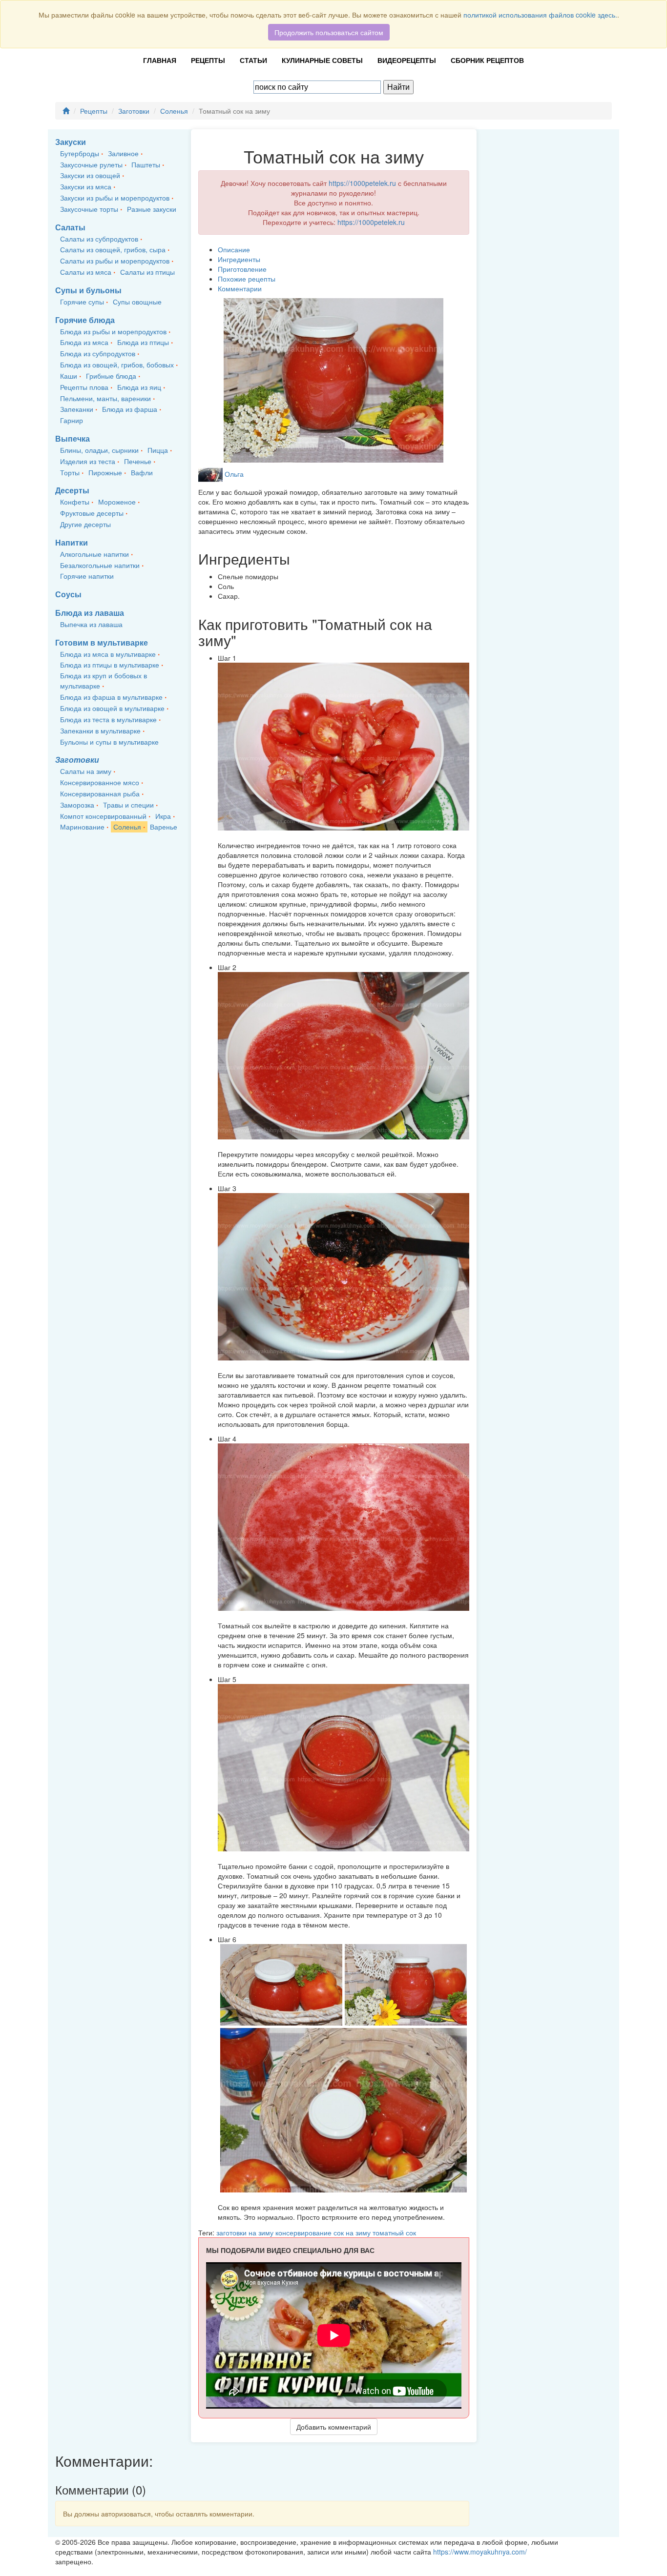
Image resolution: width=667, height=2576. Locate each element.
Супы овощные (137, 302)
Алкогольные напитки (94, 554)
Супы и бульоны (88, 290)
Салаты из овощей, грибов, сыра (113, 249)
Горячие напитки (87, 576)
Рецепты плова (84, 387)
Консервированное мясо (100, 782)
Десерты (72, 490)
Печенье (138, 461)
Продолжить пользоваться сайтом (329, 32)
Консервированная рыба (100, 793)
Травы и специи (128, 805)
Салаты (70, 227)
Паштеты (146, 164)
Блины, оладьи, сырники (99, 450)
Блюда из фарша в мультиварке (111, 697)
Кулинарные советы (322, 60)
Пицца (158, 450)
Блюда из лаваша (90, 613)
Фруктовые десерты (92, 513)
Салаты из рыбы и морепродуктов (115, 261)
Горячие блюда (85, 320)
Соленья (174, 111)
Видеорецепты (407, 60)
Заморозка (77, 805)
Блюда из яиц (139, 387)
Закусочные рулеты (91, 164)
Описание (234, 249)
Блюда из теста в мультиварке (108, 719)
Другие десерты (85, 524)
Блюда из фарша (130, 409)
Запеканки (77, 409)
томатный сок (394, 2232)
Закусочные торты (89, 209)
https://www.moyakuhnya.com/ (480, 2552)
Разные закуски (152, 209)
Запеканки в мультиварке (100, 730)
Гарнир (72, 420)
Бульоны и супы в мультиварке (109, 742)
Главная (160, 60)
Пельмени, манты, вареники (105, 398)
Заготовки (134, 111)
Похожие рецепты (247, 279)
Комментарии (240, 288)
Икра (163, 816)
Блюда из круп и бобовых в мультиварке (104, 680)
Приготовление (242, 269)
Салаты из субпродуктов (99, 239)
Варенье (164, 827)
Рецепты (208, 60)
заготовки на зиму (246, 2232)
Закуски (71, 142)
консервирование (304, 2232)
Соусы (68, 594)
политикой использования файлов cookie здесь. (540, 15)
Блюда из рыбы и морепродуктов (113, 331)
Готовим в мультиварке (102, 642)
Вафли (142, 472)
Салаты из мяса (86, 272)
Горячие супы (82, 302)
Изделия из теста (88, 461)
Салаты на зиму (86, 771)
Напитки (72, 542)
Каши (69, 376)
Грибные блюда (111, 376)
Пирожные (105, 472)
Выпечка (73, 438)
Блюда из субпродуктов (98, 353)
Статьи (253, 60)
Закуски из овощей (90, 175)
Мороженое (117, 502)
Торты (70, 472)
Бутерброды (80, 153)
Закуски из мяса (86, 186)
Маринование (82, 827)
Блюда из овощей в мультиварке (112, 708)
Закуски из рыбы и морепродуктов (115, 198)
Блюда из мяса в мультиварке (108, 654)
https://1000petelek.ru (362, 183)
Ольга (234, 474)
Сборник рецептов (487, 60)
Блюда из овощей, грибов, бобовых (117, 365)
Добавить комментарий (334, 2427)
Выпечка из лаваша (91, 624)
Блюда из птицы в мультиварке (110, 665)
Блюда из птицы (143, 342)
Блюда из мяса (84, 342)
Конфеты (75, 502)
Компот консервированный (103, 816)
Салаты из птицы (147, 272)
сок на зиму (353, 2232)
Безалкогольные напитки (100, 565)
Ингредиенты (239, 259)
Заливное (123, 153)
